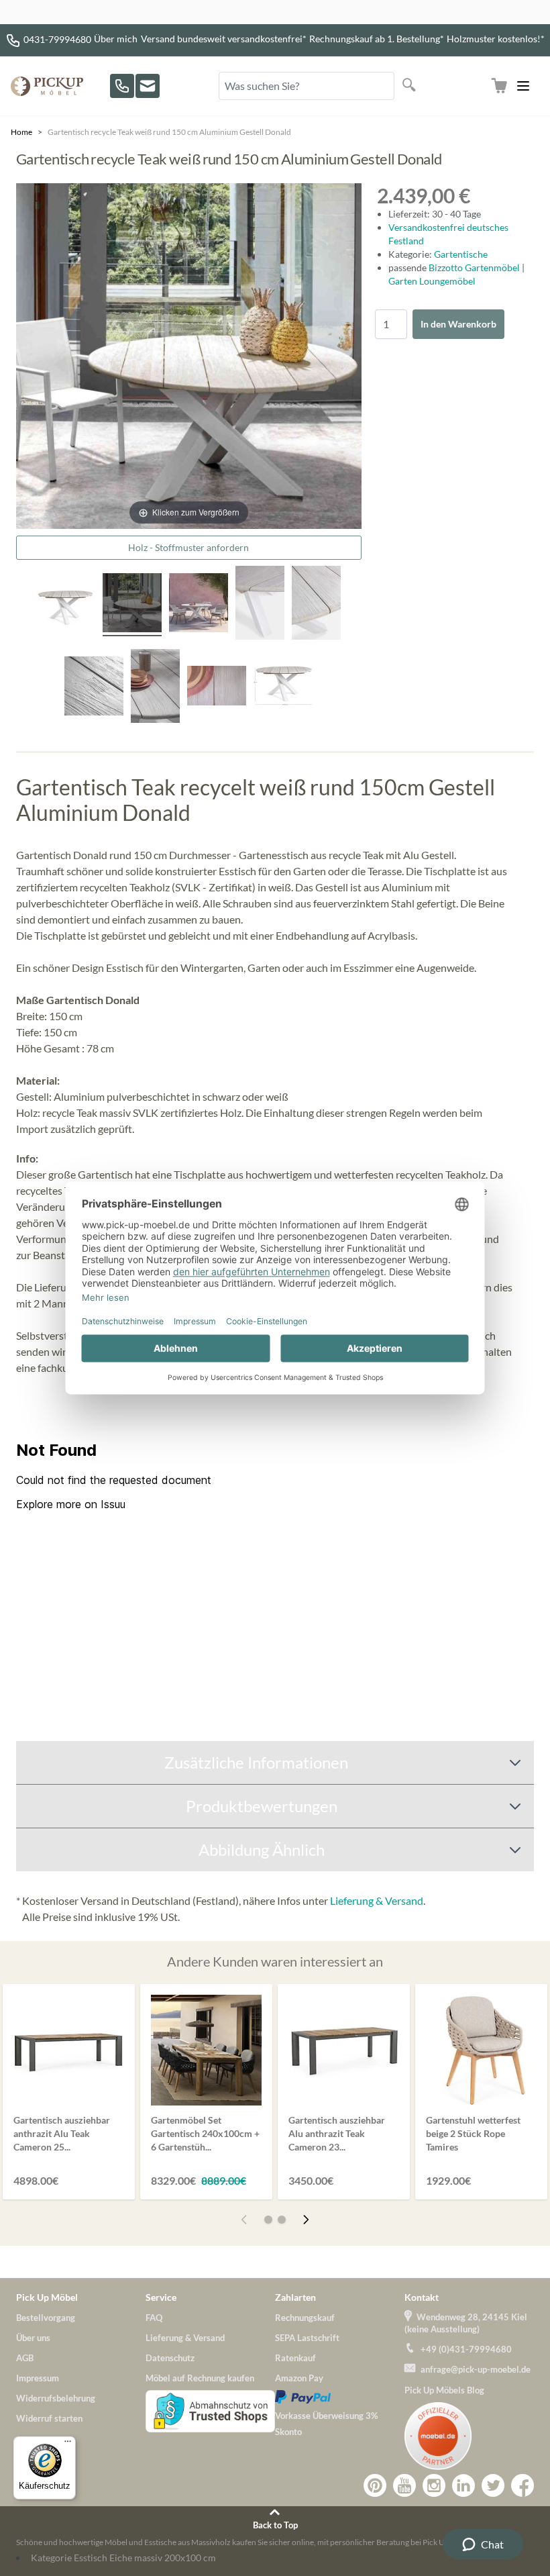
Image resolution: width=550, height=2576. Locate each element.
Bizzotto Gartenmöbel (475, 267)
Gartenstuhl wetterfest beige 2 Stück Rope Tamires (473, 2133)
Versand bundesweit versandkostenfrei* (224, 39)
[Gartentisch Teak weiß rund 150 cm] (132, 605)
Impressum (38, 2378)
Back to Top (275, 2525)
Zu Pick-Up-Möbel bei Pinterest (375, 2485)
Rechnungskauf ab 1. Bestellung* (377, 39)
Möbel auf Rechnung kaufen (200, 2378)
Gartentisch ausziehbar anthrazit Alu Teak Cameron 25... (62, 2133)
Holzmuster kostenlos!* (496, 39)
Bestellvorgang (46, 2318)
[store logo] (47, 86)
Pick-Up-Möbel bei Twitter (493, 2485)
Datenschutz (170, 2358)
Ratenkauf (295, 2358)
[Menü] (68, 2444)
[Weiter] (306, 2220)
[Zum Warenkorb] (499, 86)
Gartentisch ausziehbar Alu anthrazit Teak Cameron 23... (337, 2133)
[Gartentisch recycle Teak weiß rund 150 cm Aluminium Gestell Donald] (199, 605)
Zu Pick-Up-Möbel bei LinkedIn (463, 2485)
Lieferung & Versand (377, 1900)
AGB (25, 2358)
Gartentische (461, 254)
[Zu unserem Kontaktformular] (148, 86)
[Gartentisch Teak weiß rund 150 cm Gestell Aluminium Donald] (66, 605)
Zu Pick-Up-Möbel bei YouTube (404, 2485)
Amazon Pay (299, 2378)
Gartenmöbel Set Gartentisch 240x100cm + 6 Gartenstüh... (205, 2133)
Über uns (33, 2338)
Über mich (116, 39)
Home (21, 132)
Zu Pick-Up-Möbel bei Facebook (522, 2485)
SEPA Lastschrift (307, 2338)
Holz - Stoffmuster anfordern (188, 547)
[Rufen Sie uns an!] (122, 86)
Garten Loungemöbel (432, 281)
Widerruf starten (49, 2418)
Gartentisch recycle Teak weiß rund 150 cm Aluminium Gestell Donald (169, 132)
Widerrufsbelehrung (56, 2398)
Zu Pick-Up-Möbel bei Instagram (434, 2485)
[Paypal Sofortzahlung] (340, 2397)
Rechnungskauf (305, 2318)
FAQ (154, 2318)
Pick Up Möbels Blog (444, 2390)
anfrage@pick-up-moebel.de (476, 2369)
